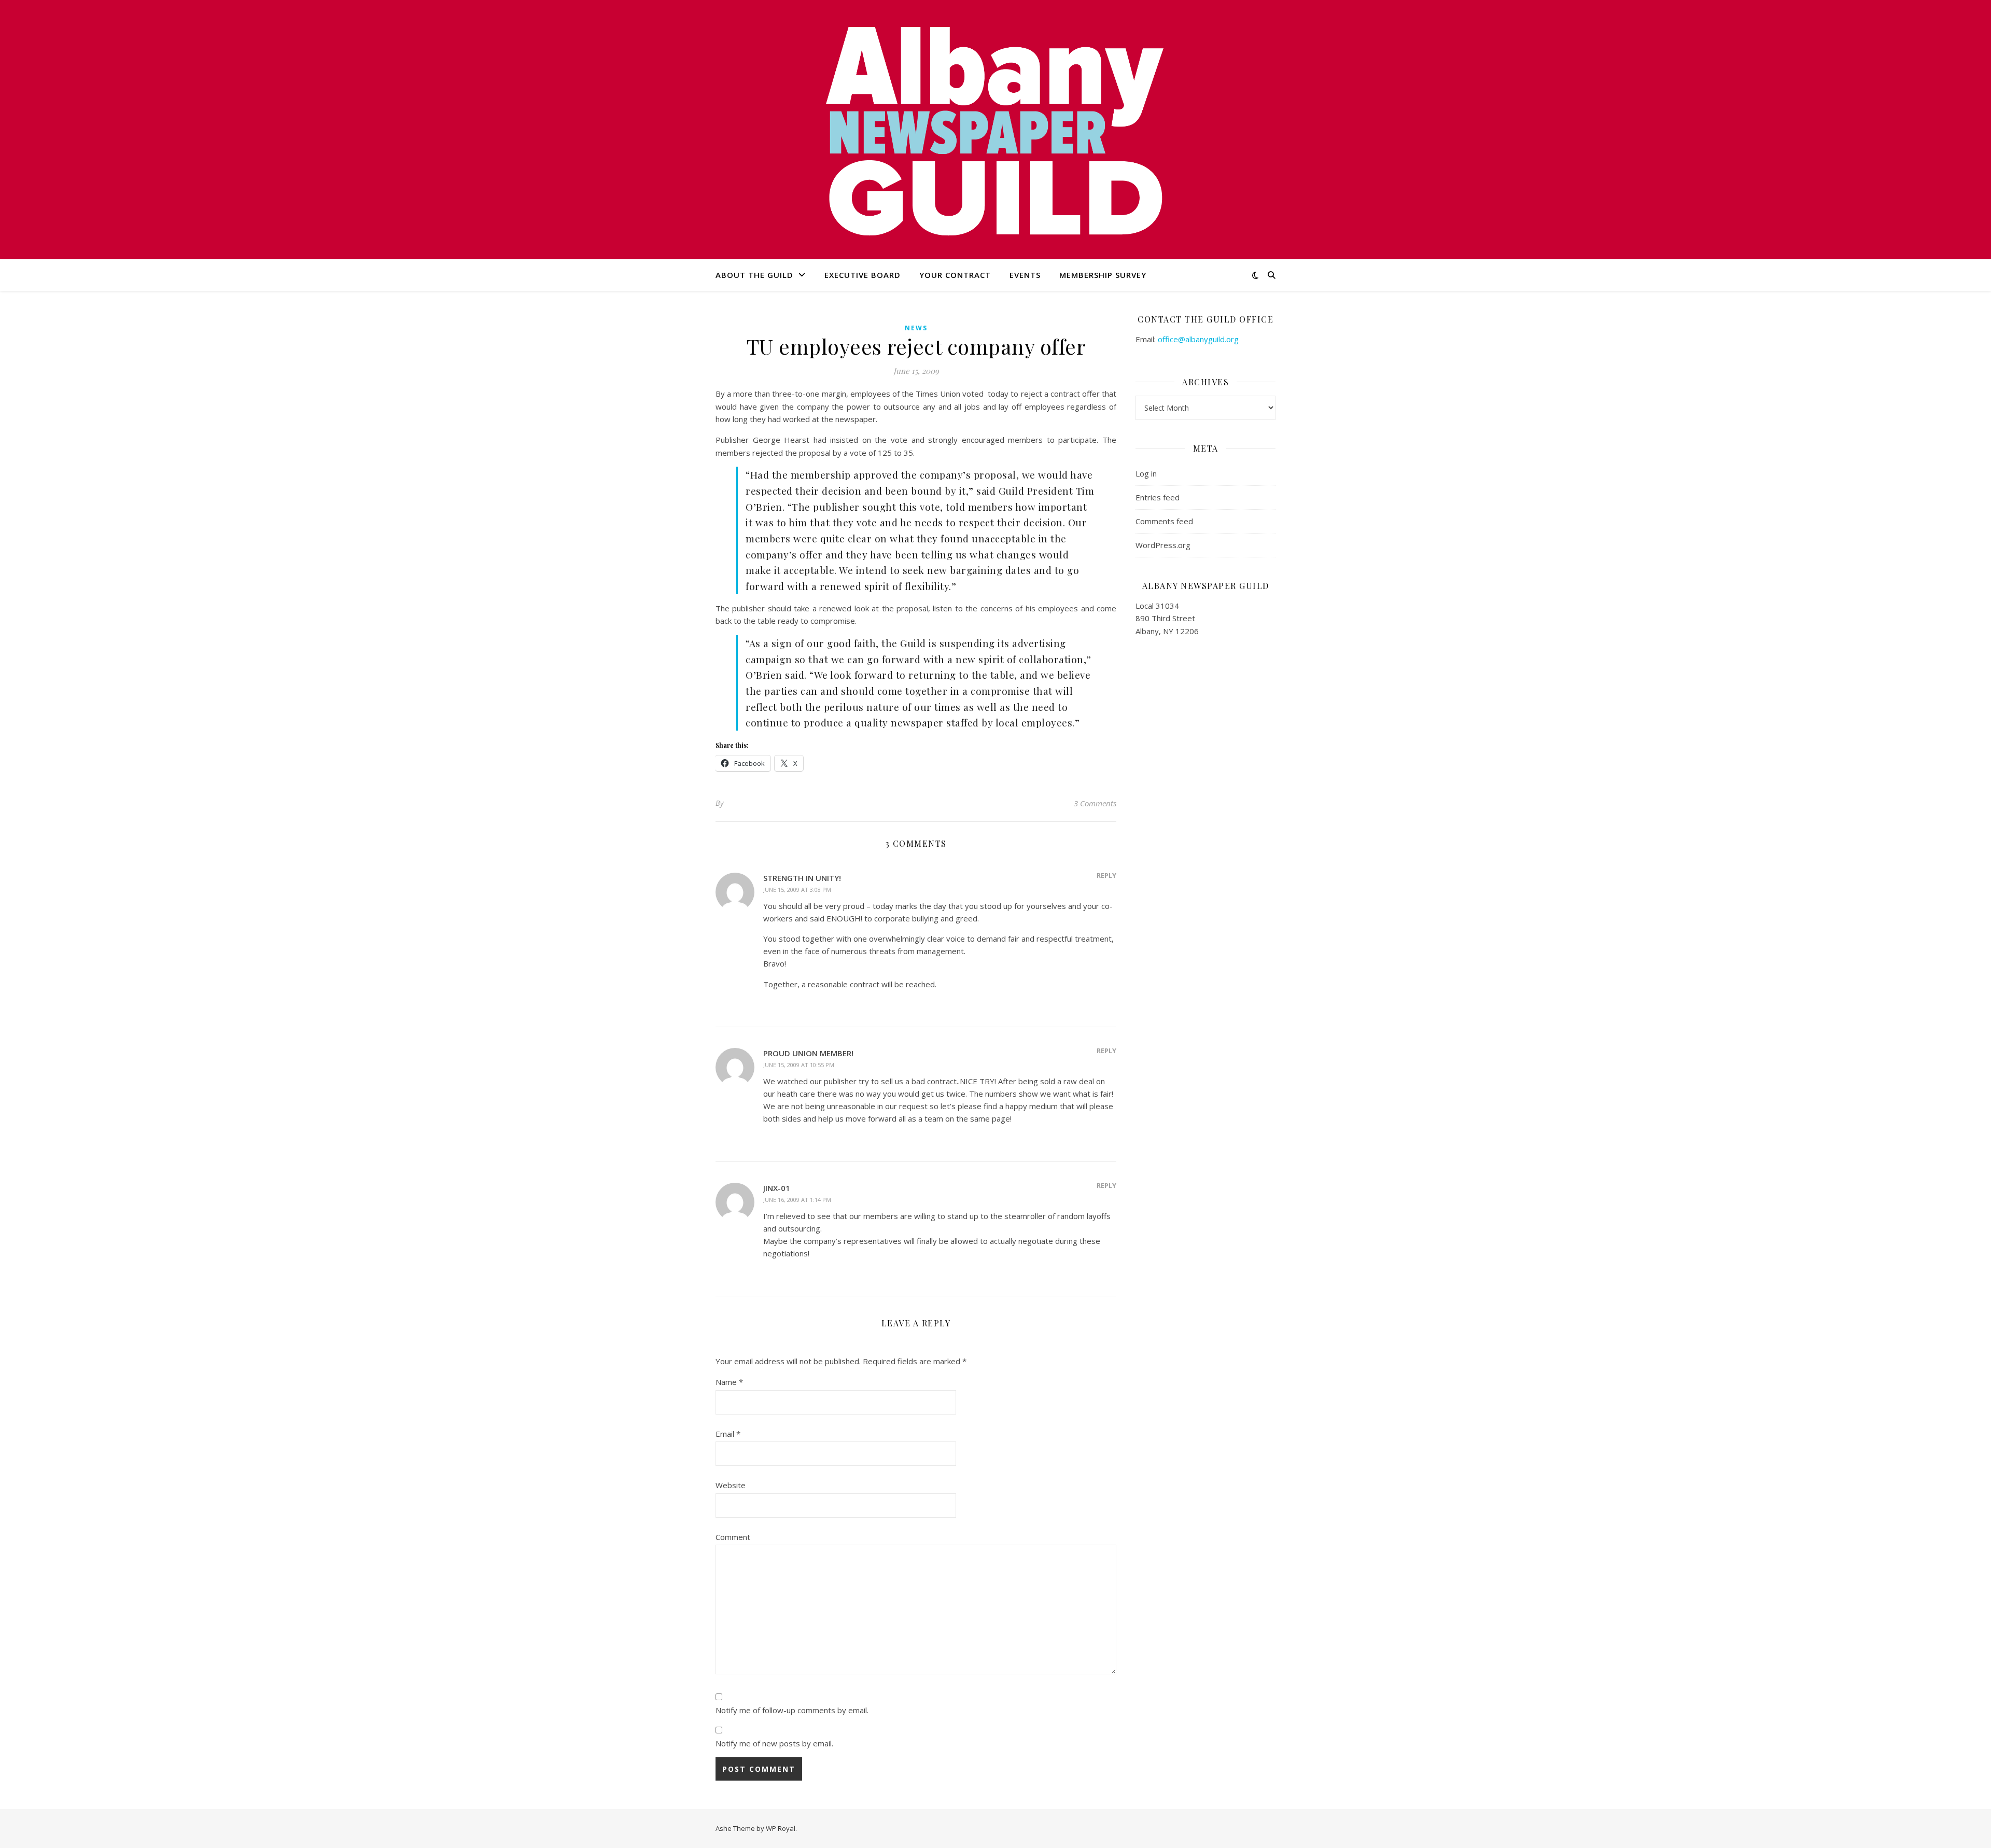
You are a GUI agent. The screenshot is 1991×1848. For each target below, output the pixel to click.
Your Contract (955, 275)
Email (728, 1434)
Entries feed (1158, 497)
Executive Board (863, 275)
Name (729, 1382)
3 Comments (1095, 803)
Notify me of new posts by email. (774, 1743)
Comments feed (1164, 521)
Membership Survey (1103, 275)
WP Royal (781, 1828)
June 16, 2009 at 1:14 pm (797, 1200)
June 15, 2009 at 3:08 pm (797, 890)
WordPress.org (1163, 545)
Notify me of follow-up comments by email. (792, 1710)
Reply (1106, 875)
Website (731, 1485)
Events (1025, 275)
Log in (1146, 473)
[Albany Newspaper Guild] (995, 130)
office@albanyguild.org (1198, 339)
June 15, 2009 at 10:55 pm (799, 1065)
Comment (733, 1537)
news (916, 328)
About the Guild (754, 275)
